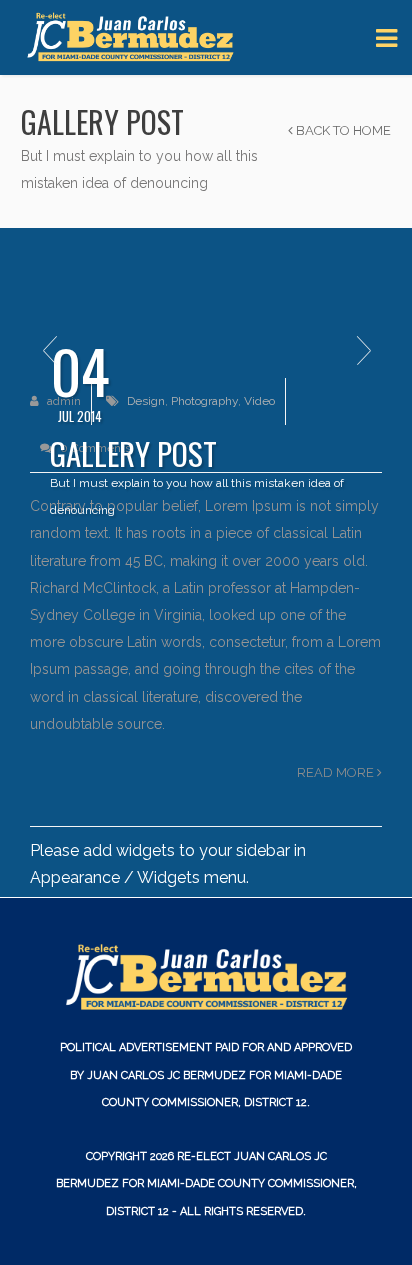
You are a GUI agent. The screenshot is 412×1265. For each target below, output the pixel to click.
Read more (337, 772)
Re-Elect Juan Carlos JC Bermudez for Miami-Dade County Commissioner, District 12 (206, 1183)
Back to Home (342, 130)
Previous (49, 351)
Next (363, 351)
